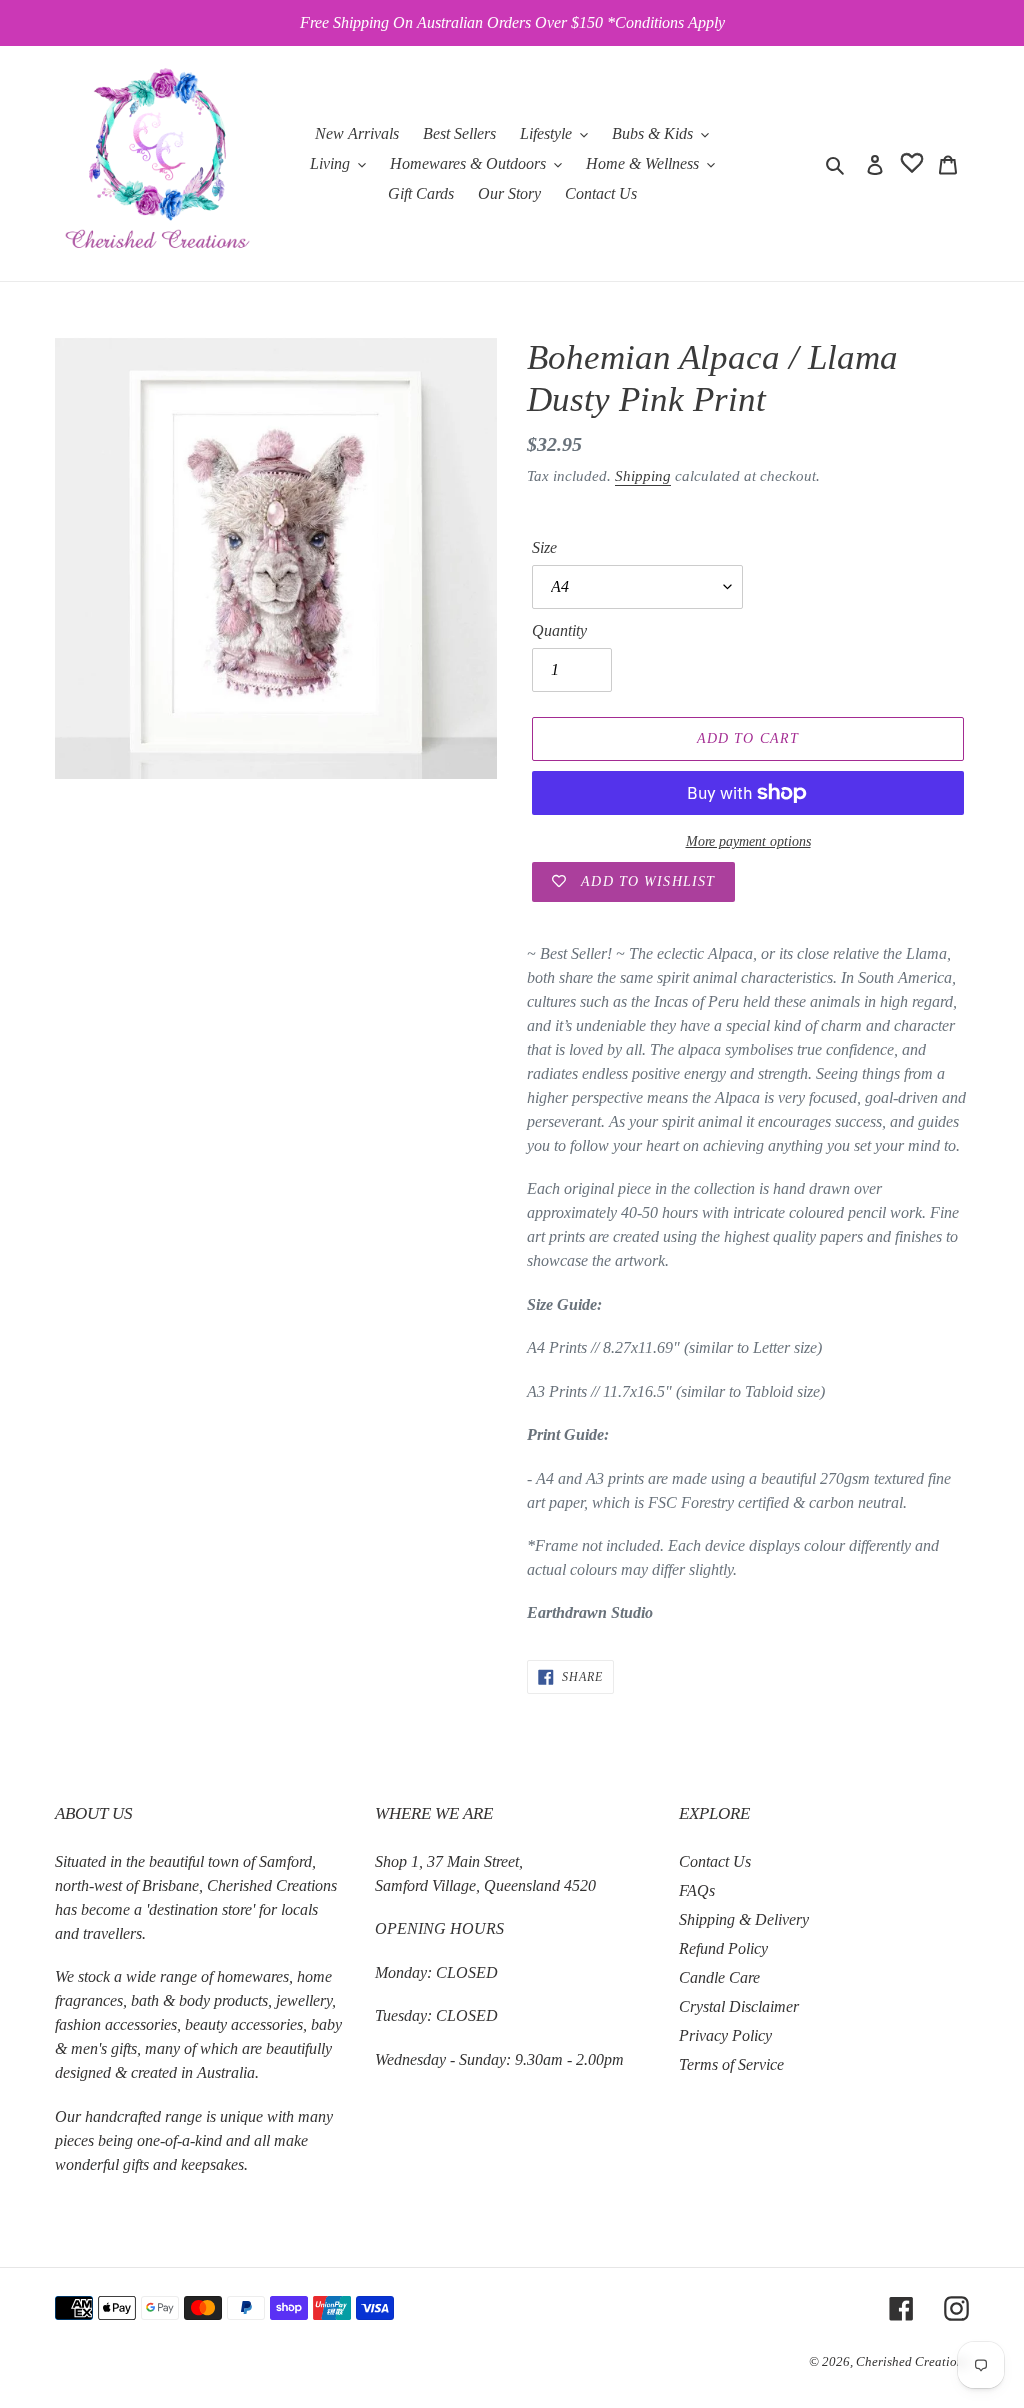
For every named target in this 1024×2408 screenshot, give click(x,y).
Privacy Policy (725, 2035)
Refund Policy (723, 1948)
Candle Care (719, 1977)
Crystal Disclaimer (739, 2006)
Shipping (643, 476)
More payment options (748, 841)
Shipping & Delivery (744, 1919)
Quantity (559, 630)
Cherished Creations (912, 2361)
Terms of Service (731, 2064)
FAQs (697, 1890)
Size (544, 547)
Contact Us (715, 1861)
